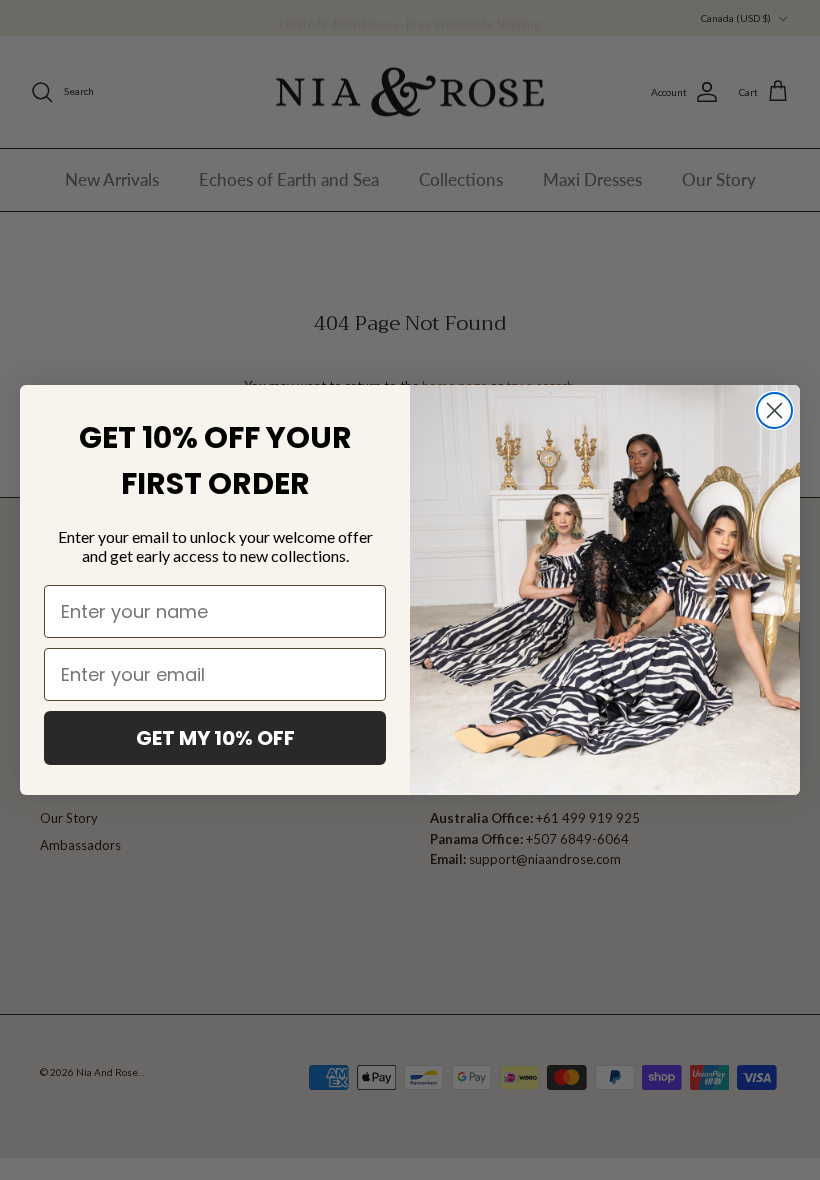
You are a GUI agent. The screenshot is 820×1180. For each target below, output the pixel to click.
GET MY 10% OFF (215, 738)
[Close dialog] (774, 410)
